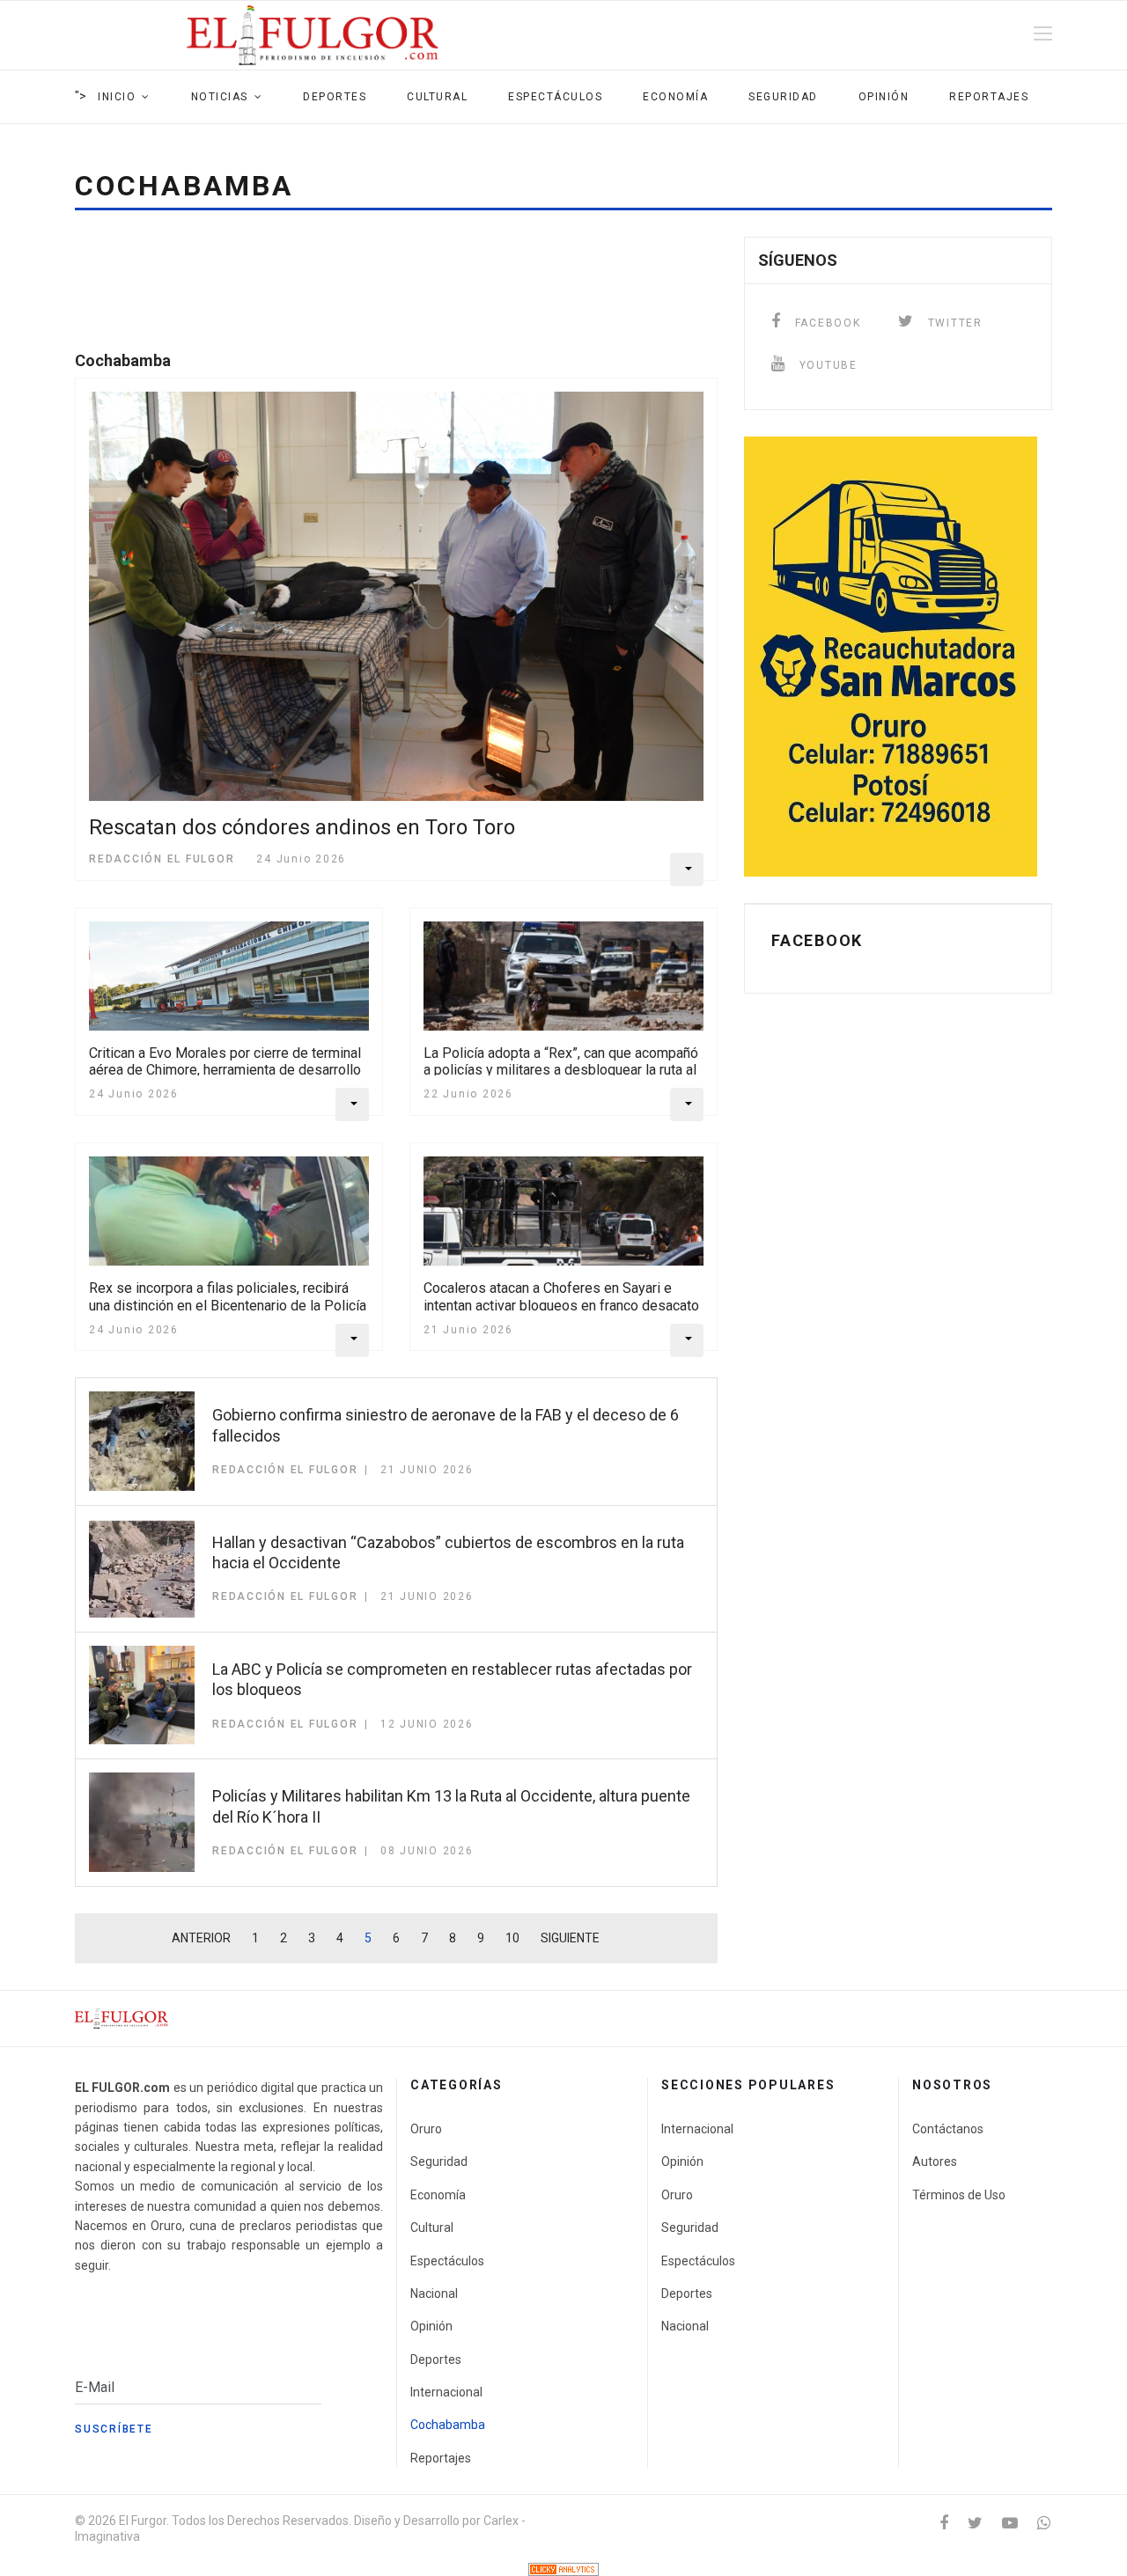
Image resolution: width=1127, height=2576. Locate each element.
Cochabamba (448, 2425)
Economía (675, 97)
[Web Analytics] (563, 2569)
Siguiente (570, 1938)
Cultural (437, 97)
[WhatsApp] (1044, 2523)
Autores (935, 2161)
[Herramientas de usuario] (687, 870)
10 (512, 1938)
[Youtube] (1010, 2523)
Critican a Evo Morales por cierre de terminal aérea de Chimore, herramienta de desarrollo (225, 1061)
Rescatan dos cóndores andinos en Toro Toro (302, 827)
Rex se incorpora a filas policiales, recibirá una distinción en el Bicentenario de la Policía (228, 1296)
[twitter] (975, 2523)
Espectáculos (555, 97)
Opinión (884, 97)
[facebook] (944, 2523)
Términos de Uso (959, 2195)
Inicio (117, 97)
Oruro (426, 2129)
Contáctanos (948, 2129)
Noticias (220, 97)
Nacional (434, 2293)
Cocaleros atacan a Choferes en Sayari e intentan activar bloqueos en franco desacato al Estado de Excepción (561, 1305)
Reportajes (989, 97)
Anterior (201, 1938)
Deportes (335, 97)
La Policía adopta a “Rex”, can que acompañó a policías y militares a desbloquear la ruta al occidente (561, 1070)
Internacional (446, 2392)
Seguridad (783, 97)
